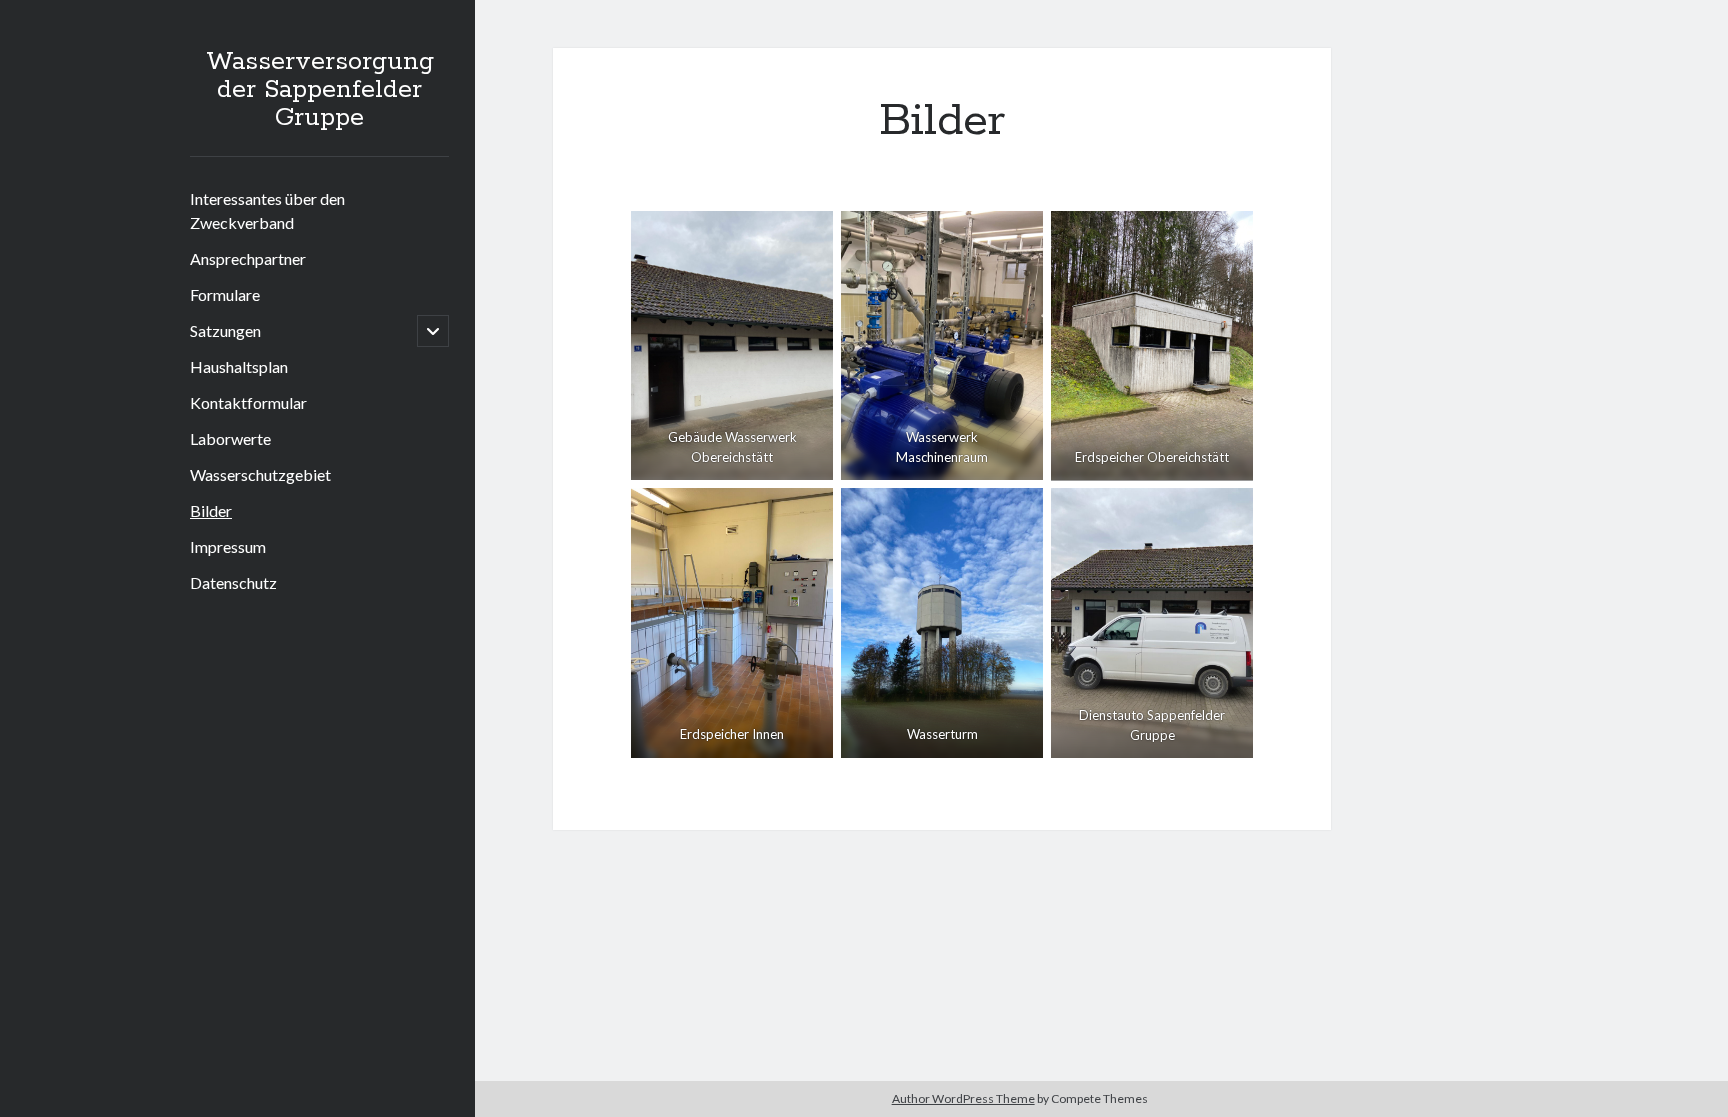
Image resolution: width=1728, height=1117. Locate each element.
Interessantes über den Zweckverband (267, 210)
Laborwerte (230, 438)
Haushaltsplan (239, 366)
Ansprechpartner (248, 258)
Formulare (225, 294)
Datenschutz (233, 582)
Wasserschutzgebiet (260, 474)
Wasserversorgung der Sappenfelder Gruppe (320, 90)
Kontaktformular (248, 402)
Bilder (211, 510)
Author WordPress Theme (963, 1098)
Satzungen (225, 330)
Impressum (228, 546)
